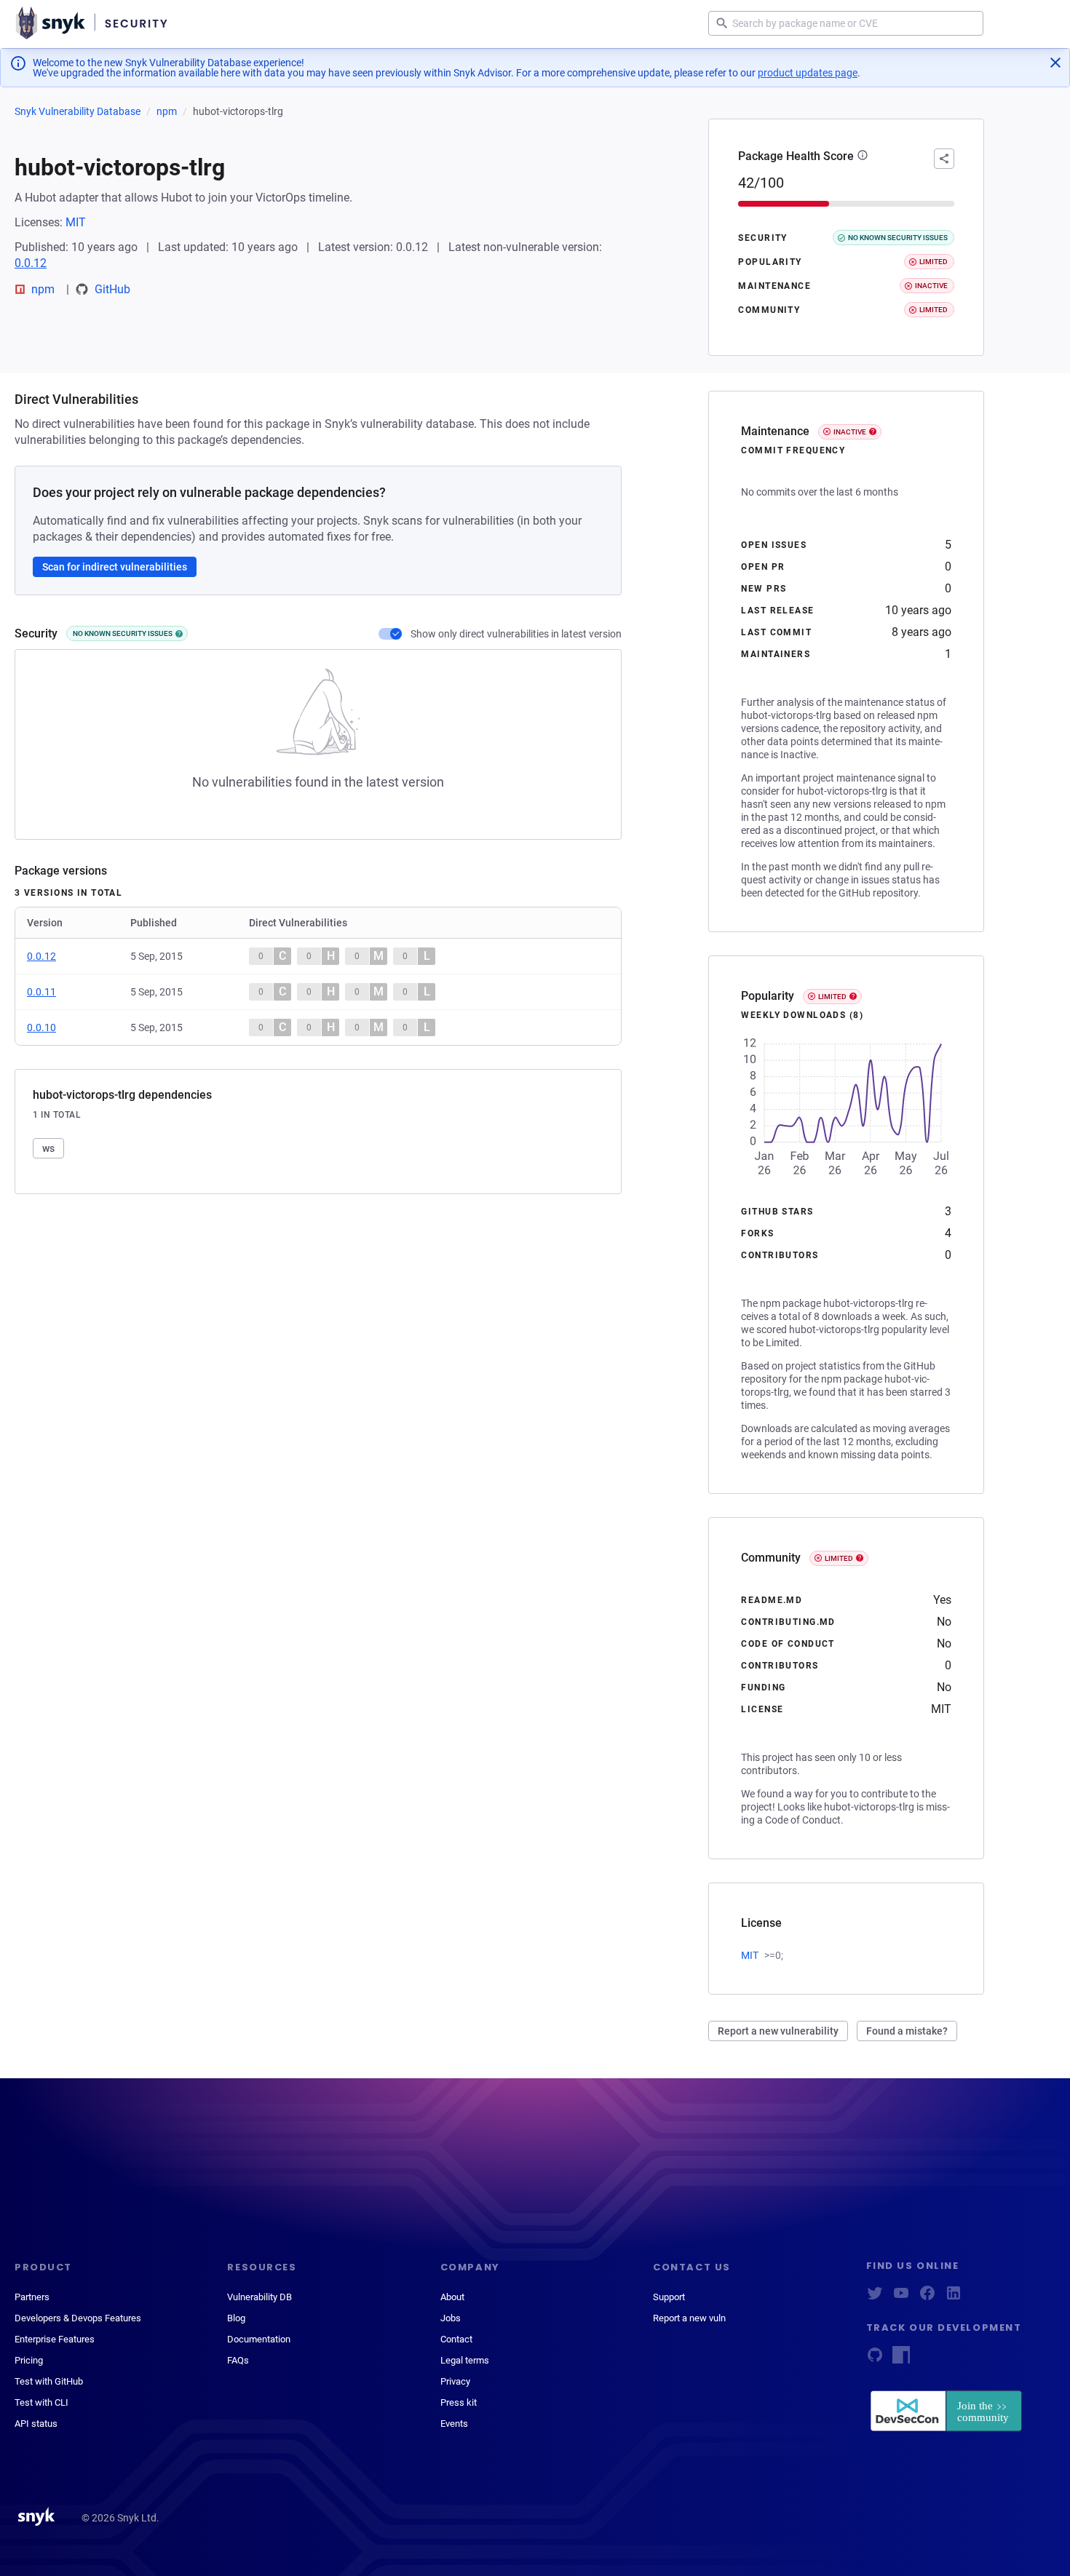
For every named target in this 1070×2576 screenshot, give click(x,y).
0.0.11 (41, 992)
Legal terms (465, 2360)
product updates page (808, 73)
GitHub (112, 289)
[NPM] (901, 2360)
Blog (236, 2318)
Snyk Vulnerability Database (78, 111)
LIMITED (832, 997)
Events (454, 2424)
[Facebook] (927, 2298)
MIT (76, 222)
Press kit (459, 2402)
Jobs (451, 2318)
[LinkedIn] (954, 2298)
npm (167, 111)
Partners (32, 2297)
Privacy (455, 2381)
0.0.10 (41, 1027)
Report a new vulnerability (778, 2031)
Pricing (29, 2360)
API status (36, 2424)
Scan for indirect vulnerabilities (115, 567)
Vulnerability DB (259, 2297)
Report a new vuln (689, 2318)
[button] (863, 156)
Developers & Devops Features (78, 2318)
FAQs (238, 2360)
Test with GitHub (49, 2381)
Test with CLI (41, 2402)
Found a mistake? (907, 2031)
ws (48, 1148)
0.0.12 (31, 263)
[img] (179, 634)
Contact (456, 2339)
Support (669, 2297)
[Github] (875, 2360)
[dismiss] (1055, 63)
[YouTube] (901, 2298)
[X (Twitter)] (875, 2298)
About (452, 2297)
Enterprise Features (55, 2339)
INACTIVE (850, 432)
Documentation (259, 2339)
